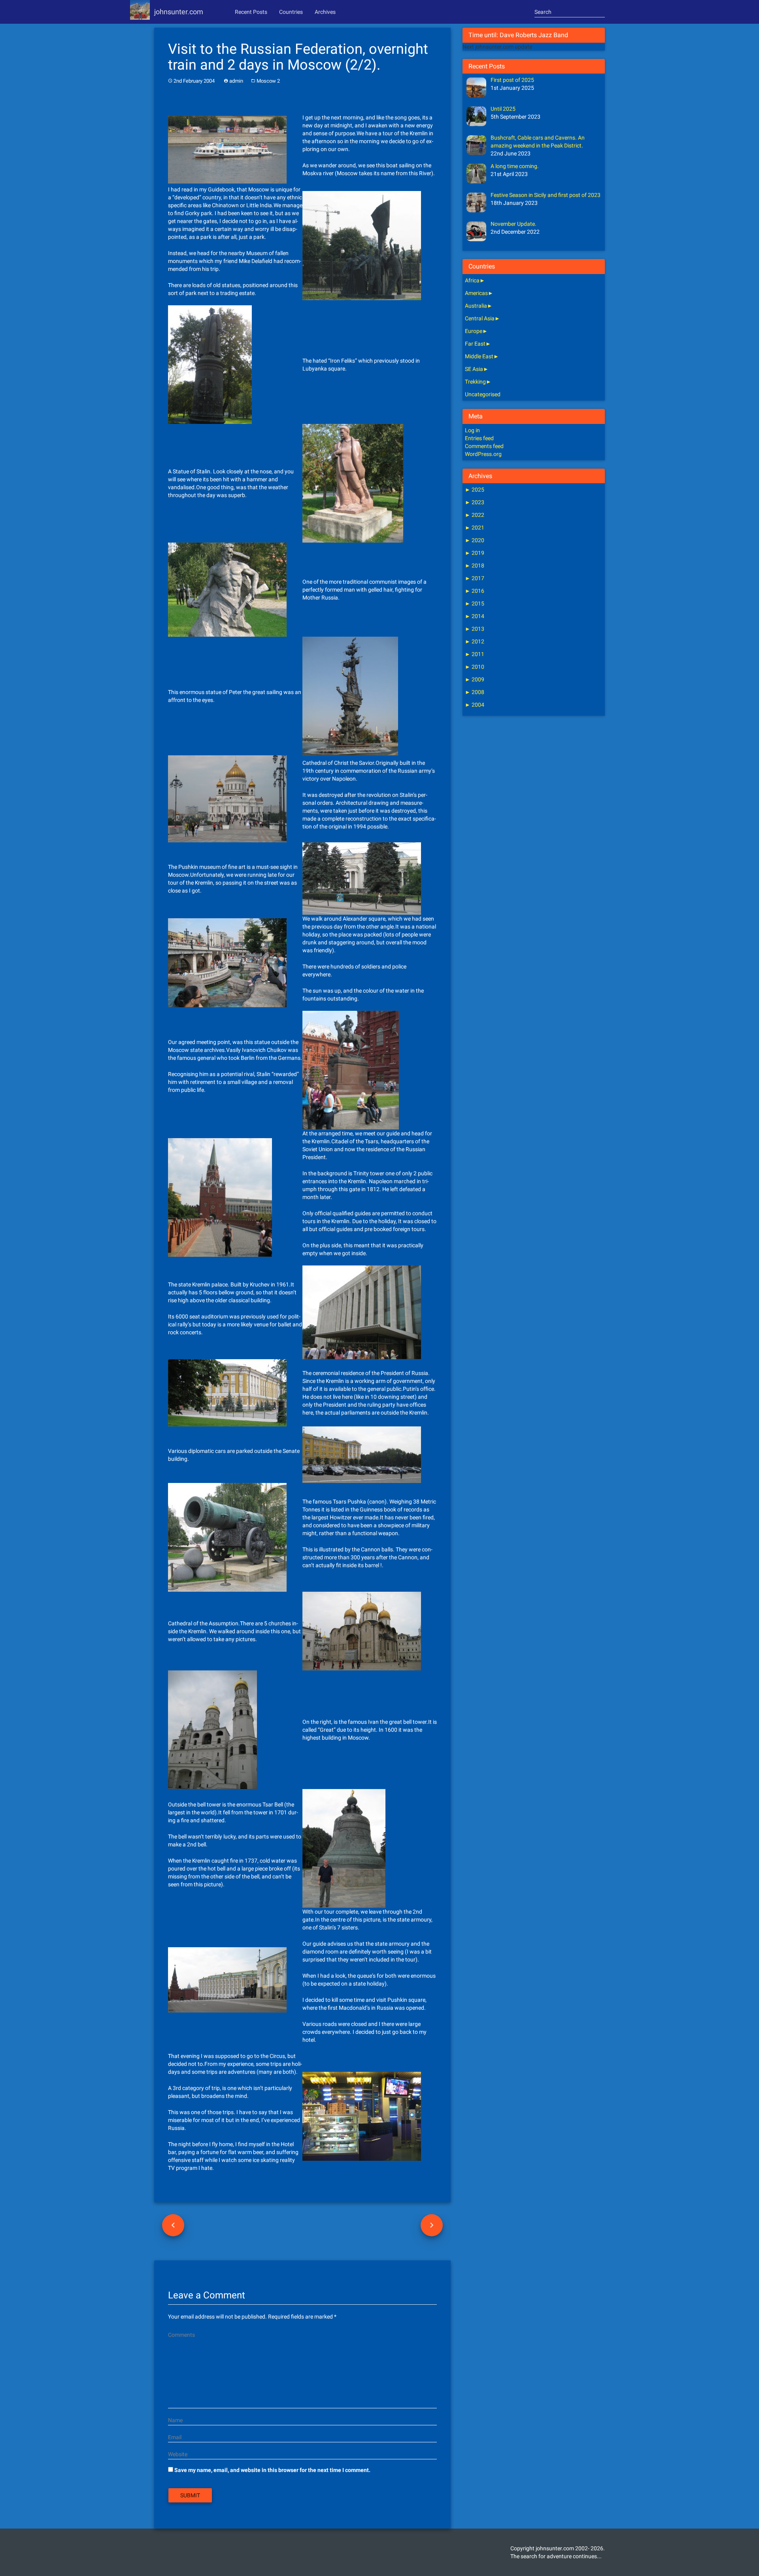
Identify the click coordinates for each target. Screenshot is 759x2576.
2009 (475, 679)
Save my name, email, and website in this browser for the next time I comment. (272, 2470)
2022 (475, 515)
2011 (475, 654)
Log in (472, 430)
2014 (475, 616)
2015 (475, 603)
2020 (475, 540)
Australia (476, 306)
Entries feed (479, 438)
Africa (472, 280)
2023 (475, 502)
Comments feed (484, 446)
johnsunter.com (179, 12)
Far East (475, 344)
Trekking (475, 382)
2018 (475, 566)
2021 (475, 528)
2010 (475, 667)
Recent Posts (251, 12)
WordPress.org (483, 454)
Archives (325, 12)
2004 (475, 705)
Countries (291, 12)
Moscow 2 (268, 81)
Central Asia (480, 318)
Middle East (479, 356)
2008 (475, 692)
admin (236, 81)
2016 (475, 591)
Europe (474, 331)
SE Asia (474, 369)
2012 (475, 641)
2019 (475, 553)
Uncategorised (483, 394)
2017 (475, 578)
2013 (475, 629)
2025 (475, 490)
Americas (476, 293)
